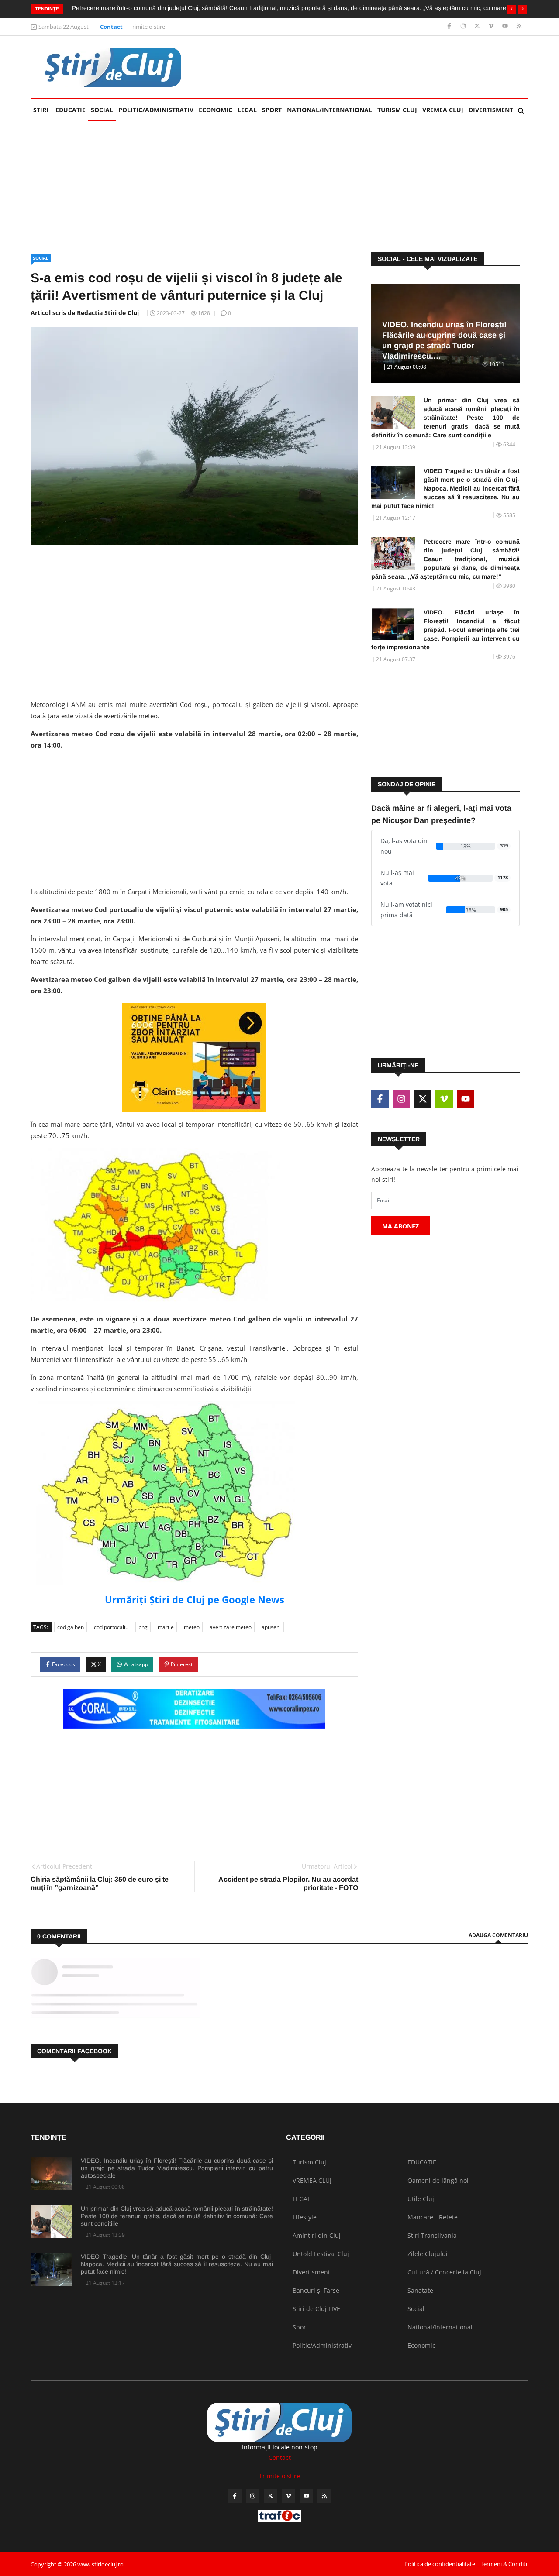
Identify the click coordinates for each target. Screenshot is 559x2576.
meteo (192, 1627)
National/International (330, 110)
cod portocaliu (111, 1627)
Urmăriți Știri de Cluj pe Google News (195, 1599)
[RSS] (519, 26)
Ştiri (41, 110)
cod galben (71, 1627)
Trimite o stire (147, 27)
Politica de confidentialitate (440, 2564)
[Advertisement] (369, 67)
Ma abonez (400, 1226)
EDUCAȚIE (72, 110)
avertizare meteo (231, 1627)
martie (166, 1627)
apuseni (271, 1627)
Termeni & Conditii (504, 2564)
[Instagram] (464, 26)
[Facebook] (450, 26)
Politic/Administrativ (156, 110)
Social (102, 110)
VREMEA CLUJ (443, 110)
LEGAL (247, 110)
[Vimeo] (492, 26)
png (143, 1627)
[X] (478, 26)
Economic (216, 110)
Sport (272, 110)
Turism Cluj (397, 110)
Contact (111, 27)
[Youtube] (506, 26)
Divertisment (491, 110)
